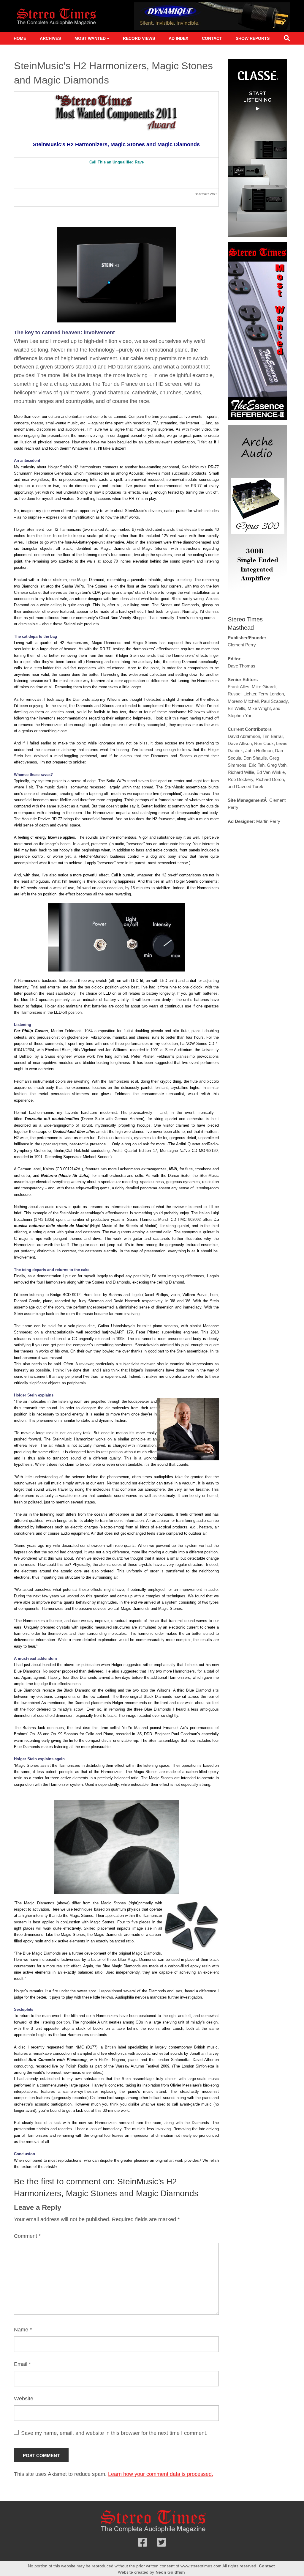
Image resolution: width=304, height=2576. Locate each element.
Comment (27, 2236)
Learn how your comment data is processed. (161, 2474)
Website (24, 2399)
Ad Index (178, 38)
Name (23, 2330)
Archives (50, 38)
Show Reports (253, 38)
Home (20, 38)
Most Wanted (90, 38)
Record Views (139, 38)
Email (22, 2364)
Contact (212, 38)
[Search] (287, 39)
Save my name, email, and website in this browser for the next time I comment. (114, 2433)
